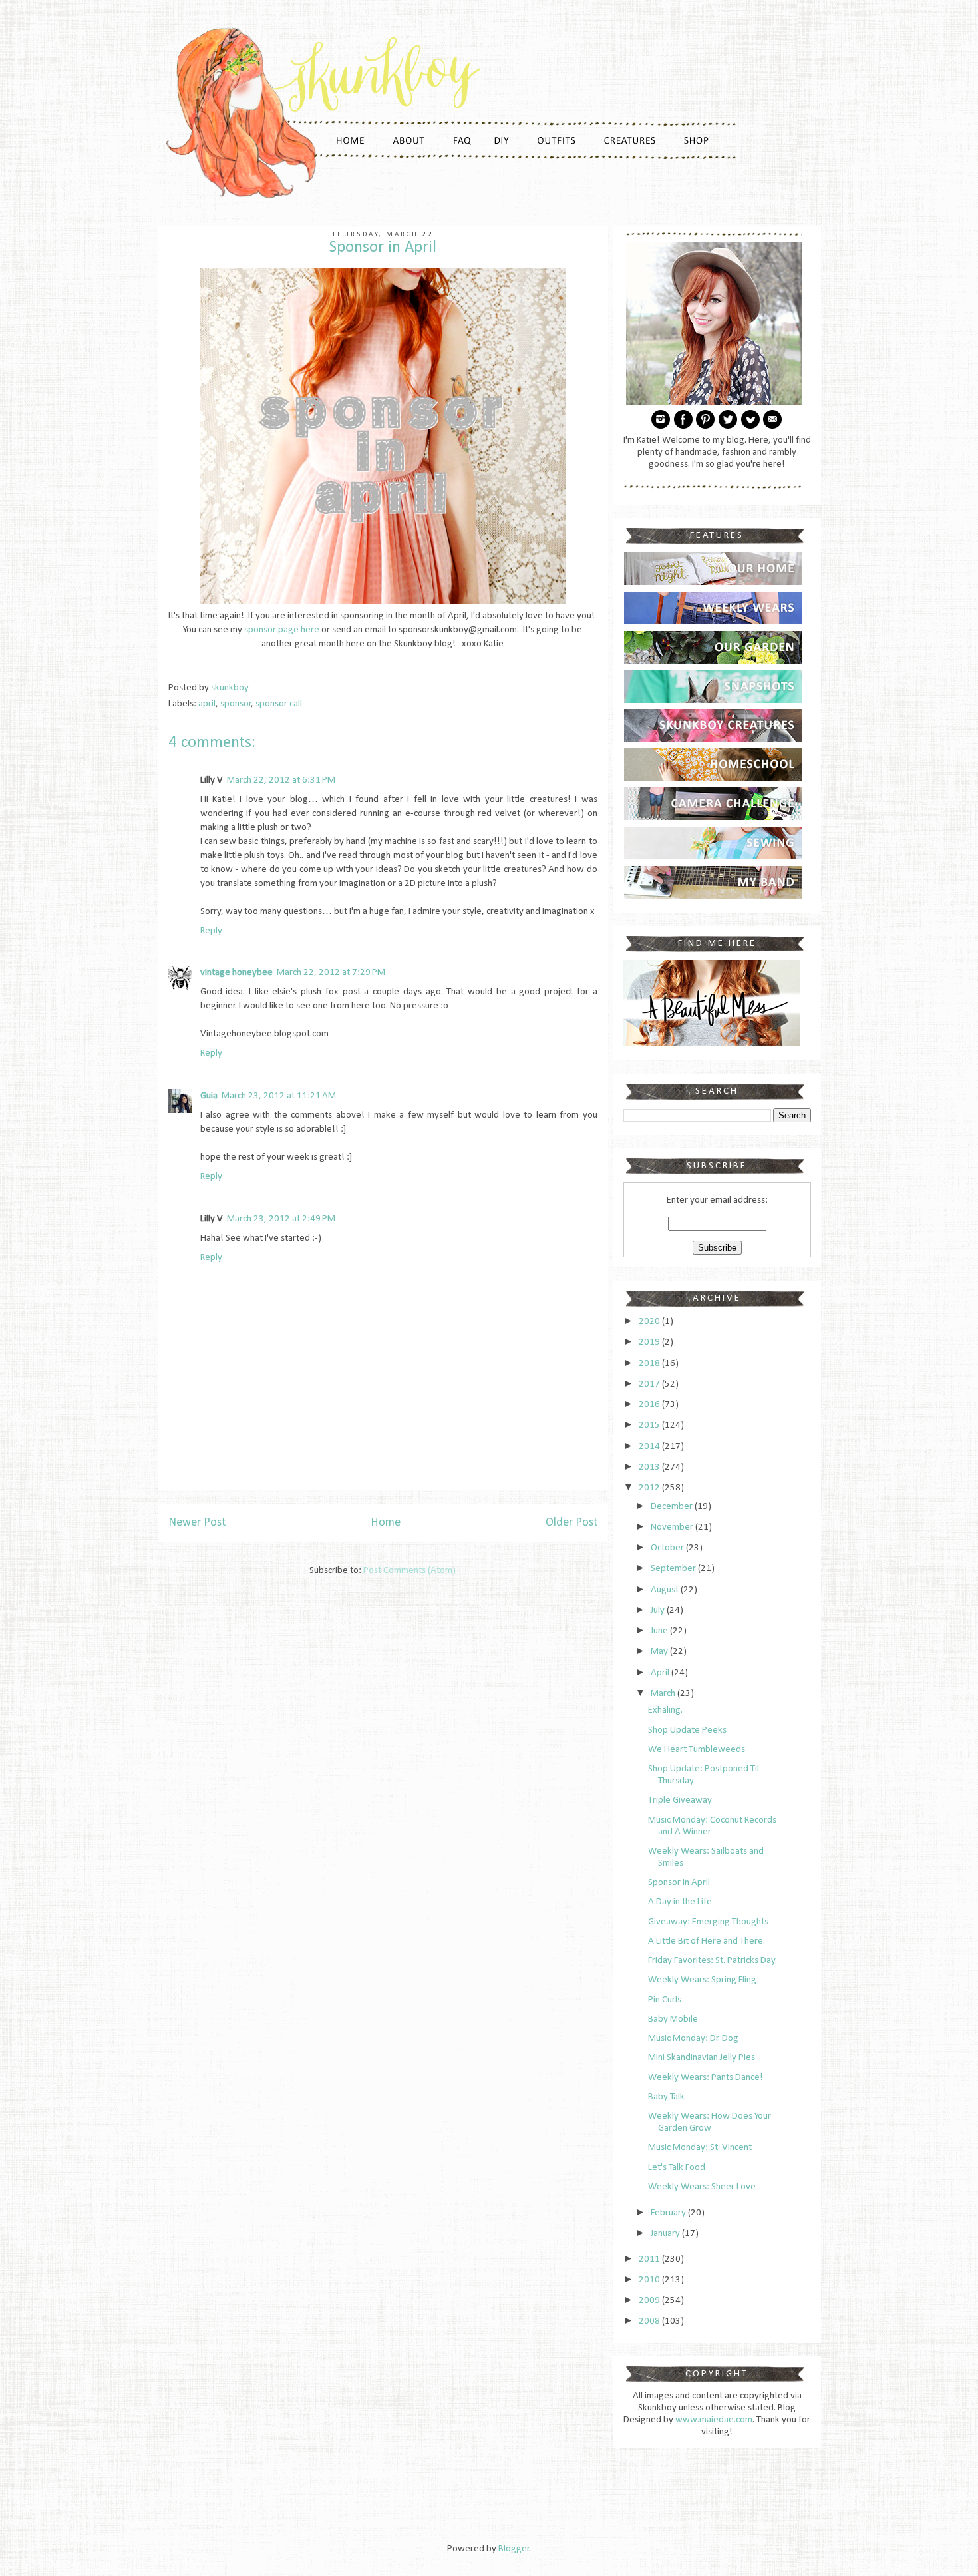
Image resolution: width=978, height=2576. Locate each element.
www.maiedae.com (714, 2420)
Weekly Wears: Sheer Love (702, 2187)
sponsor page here (282, 630)
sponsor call (279, 704)
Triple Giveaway (680, 1800)
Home (386, 1523)
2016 (650, 1405)
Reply (211, 931)
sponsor (236, 704)
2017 (650, 1384)
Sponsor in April (679, 1883)
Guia (209, 1096)
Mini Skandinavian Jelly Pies (702, 2058)
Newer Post (197, 1523)
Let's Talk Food (677, 2168)
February (669, 2213)
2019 (650, 1342)
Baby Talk (666, 2097)
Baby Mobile (673, 2019)
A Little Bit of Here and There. (707, 1941)
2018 (650, 1364)
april (207, 704)
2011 (650, 2259)
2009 (650, 2301)
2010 (650, 2280)
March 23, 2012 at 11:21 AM (279, 1096)
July (659, 1610)
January (666, 2234)
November (673, 1527)
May (660, 1652)
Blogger (514, 2549)
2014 (650, 1447)
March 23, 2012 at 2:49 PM (281, 1219)
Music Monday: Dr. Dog (693, 2039)
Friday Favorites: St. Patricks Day (712, 1961)
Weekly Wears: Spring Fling (702, 1980)
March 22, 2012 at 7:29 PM (331, 973)
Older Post (571, 1523)
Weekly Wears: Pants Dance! (706, 2078)
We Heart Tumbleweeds (697, 1750)
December (673, 1507)
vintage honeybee (237, 973)
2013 (650, 1467)
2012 (650, 1488)
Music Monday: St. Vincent (700, 2148)
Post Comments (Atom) (409, 1571)
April (661, 1673)
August (666, 1590)
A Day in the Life (680, 1902)
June (660, 1631)
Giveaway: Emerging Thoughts (708, 1922)
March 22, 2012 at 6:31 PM (281, 780)
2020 (650, 1322)
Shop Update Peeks (687, 1730)
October (668, 1548)
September (674, 1569)
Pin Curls (665, 2000)
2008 (650, 2321)
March (664, 1694)
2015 (650, 1425)
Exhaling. (665, 1710)
